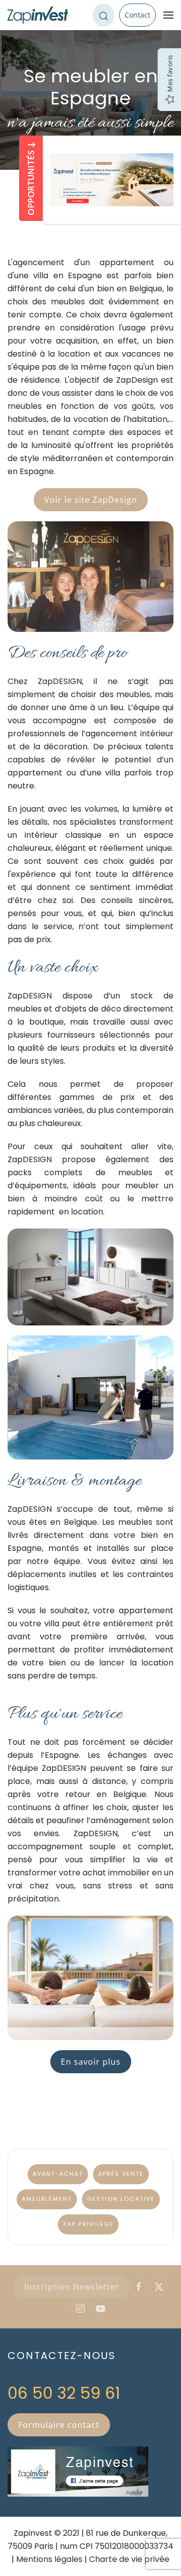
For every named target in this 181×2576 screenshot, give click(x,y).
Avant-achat (58, 2174)
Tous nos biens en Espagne (91, 2558)
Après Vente (121, 2174)
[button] (168, 15)
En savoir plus (91, 2062)
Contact (138, 15)
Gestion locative (121, 2199)
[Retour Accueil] (38, 15)
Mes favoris (169, 74)
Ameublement (47, 2199)
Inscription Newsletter (72, 2287)
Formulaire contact (59, 2425)
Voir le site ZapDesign (91, 500)
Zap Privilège (88, 2224)
